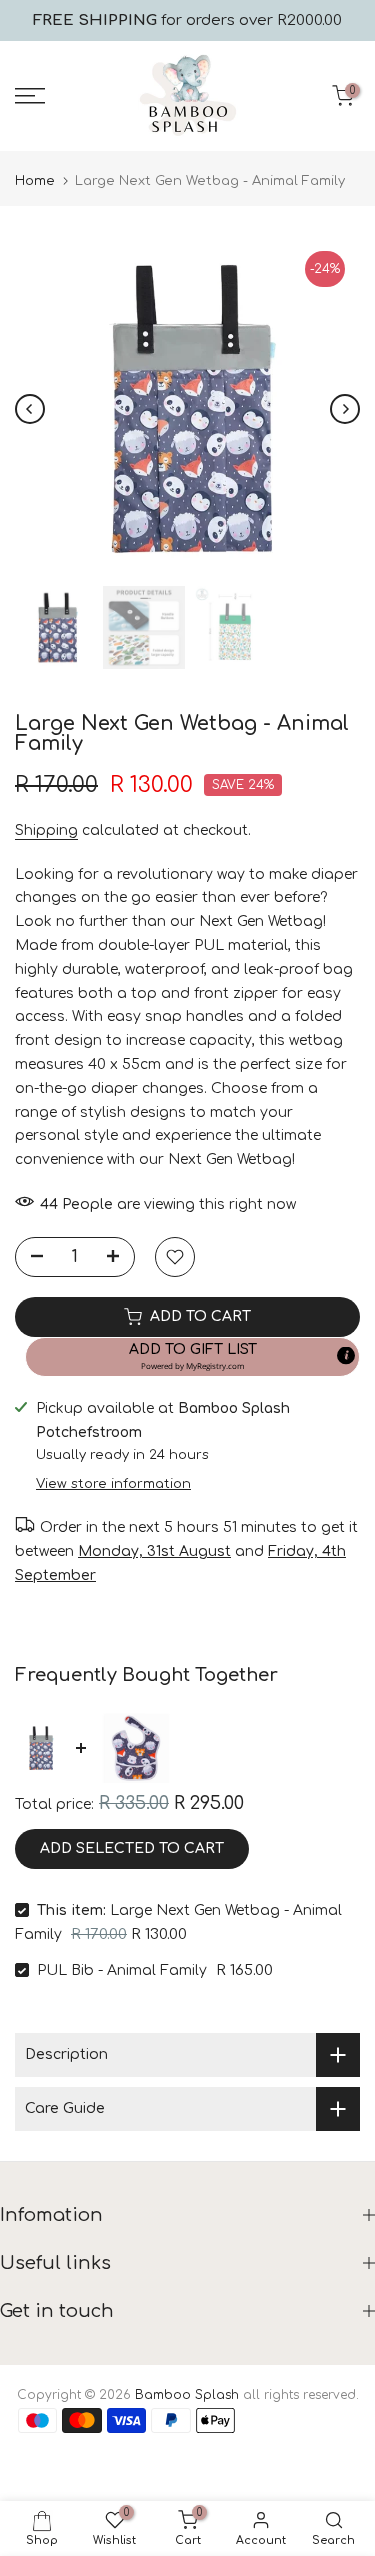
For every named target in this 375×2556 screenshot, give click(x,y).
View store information (113, 1484)
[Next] (345, 409)
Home (35, 181)
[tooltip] (346, 1355)
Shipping (46, 830)
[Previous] (30, 409)
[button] (192, 1357)
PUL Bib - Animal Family (122, 1970)
